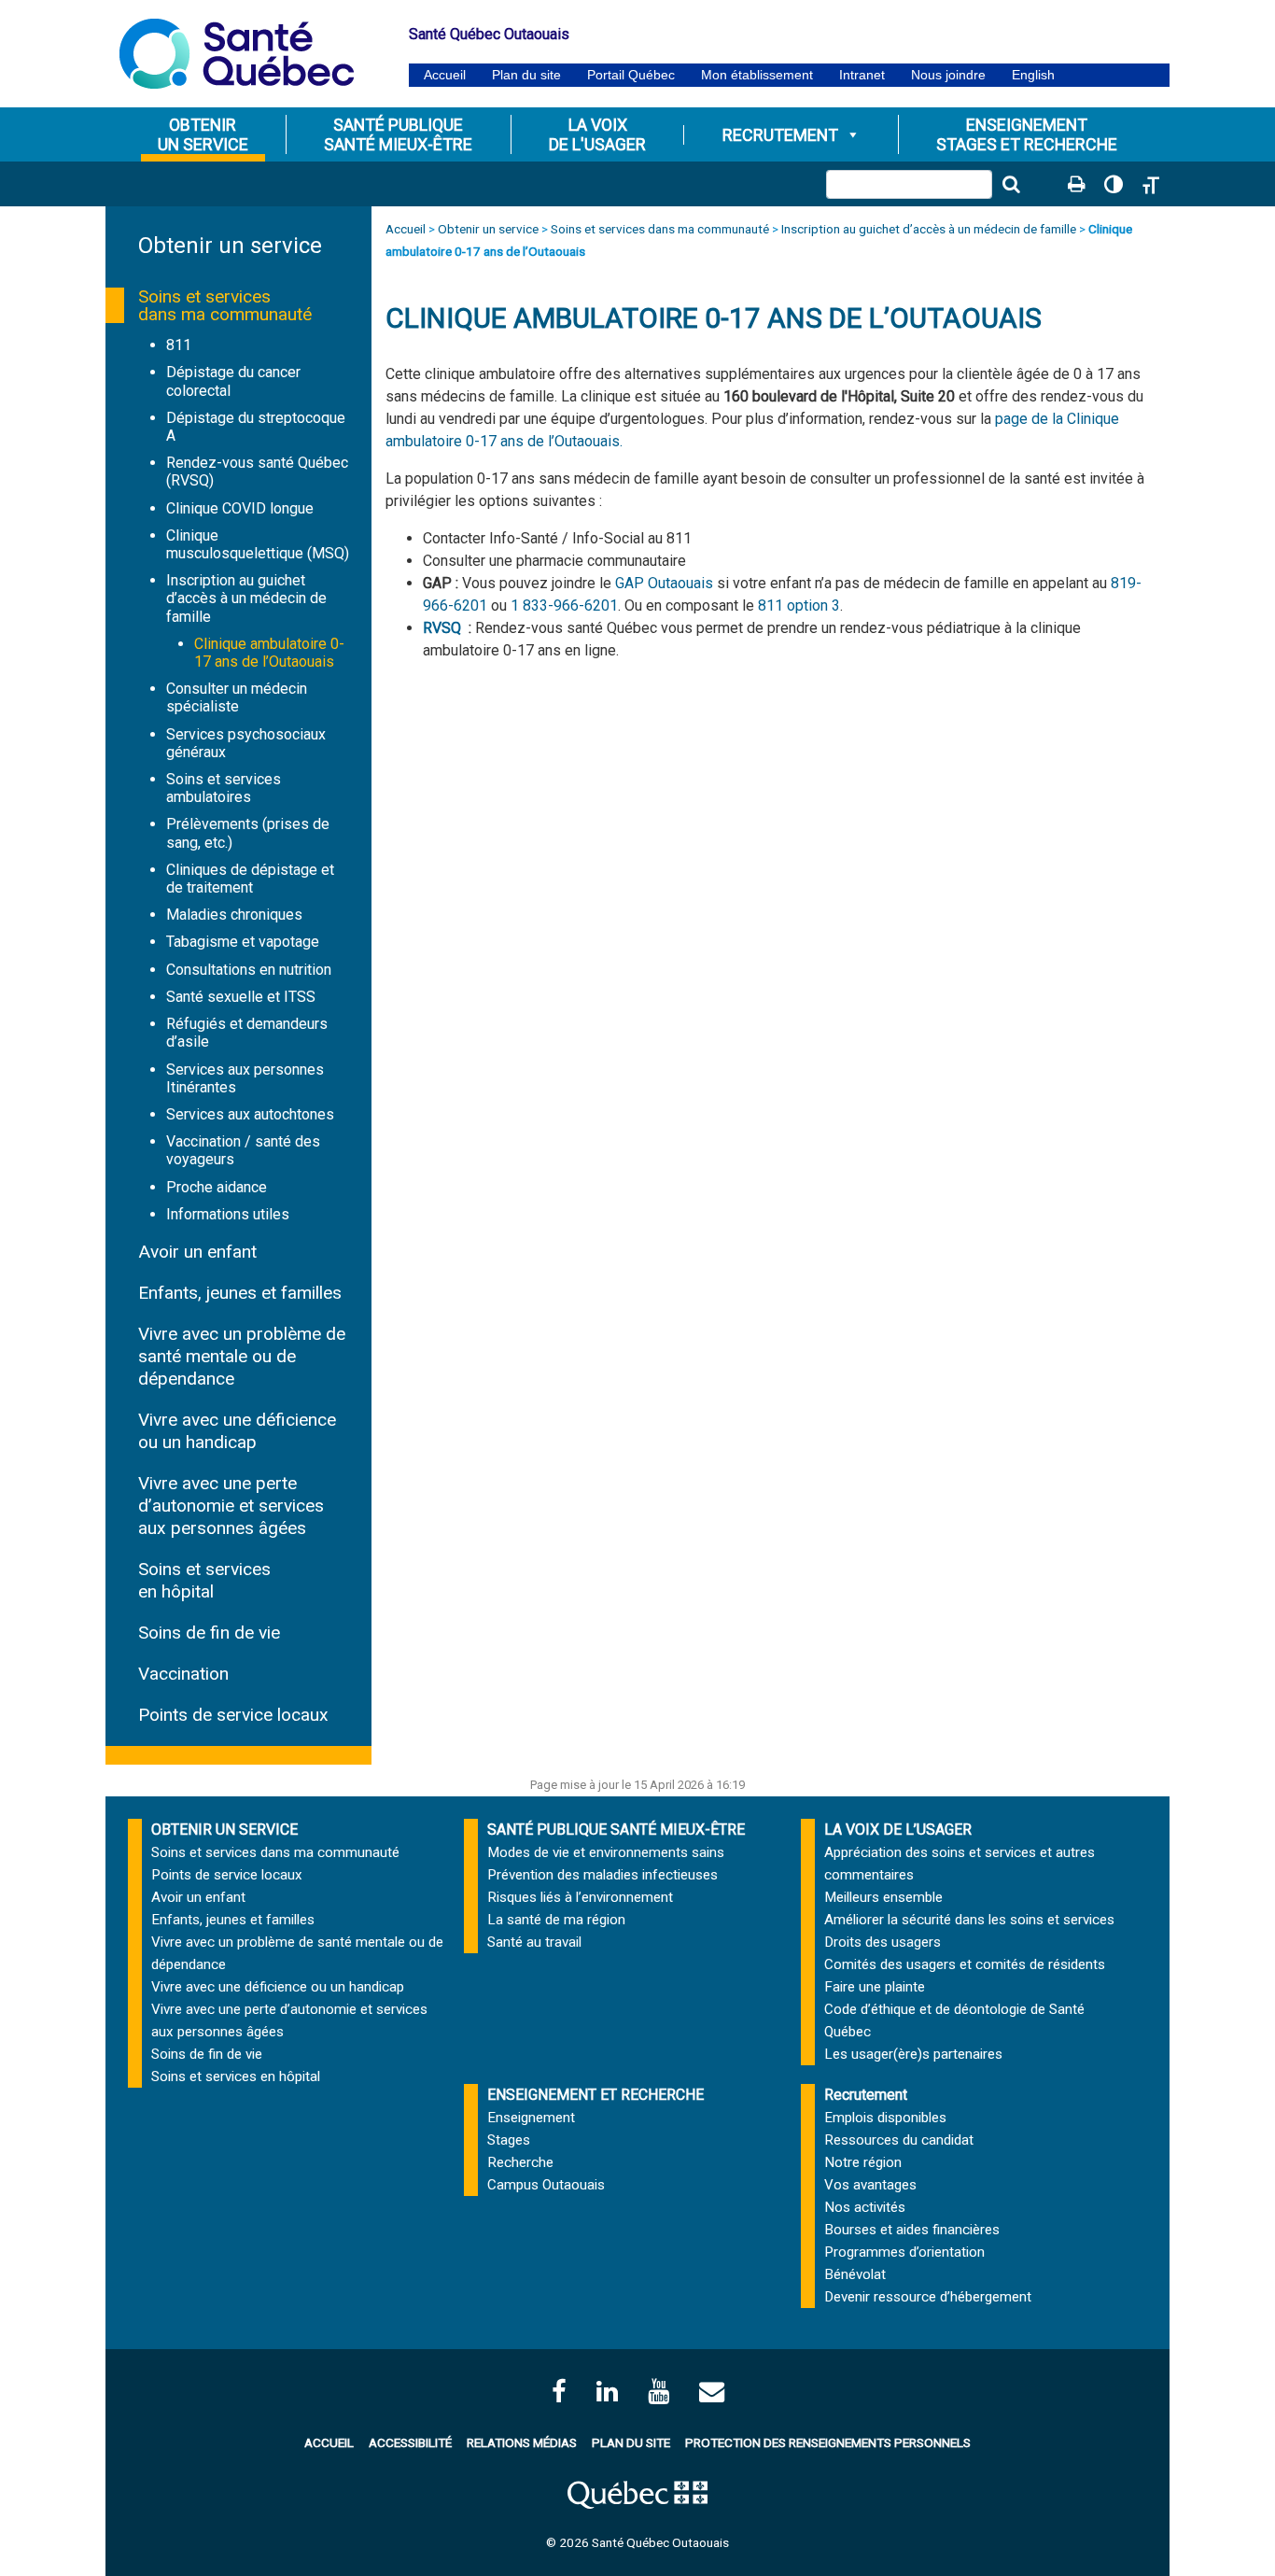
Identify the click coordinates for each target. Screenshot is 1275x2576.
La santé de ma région (556, 1920)
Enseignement (531, 2118)
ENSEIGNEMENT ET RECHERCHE (595, 2095)
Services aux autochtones (250, 1114)
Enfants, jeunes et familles (240, 1293)
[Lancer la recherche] (1011, 184)
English (1033, 75)
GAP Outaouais (664, 583)
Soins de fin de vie (209, 1633)
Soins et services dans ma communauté (225, 305)
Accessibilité (410, 2442)
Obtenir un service (230, 246)
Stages (509, 2140)
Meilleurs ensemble (883, 1897)
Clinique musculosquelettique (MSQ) (258, 544)
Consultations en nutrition (249, 970)
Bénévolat (855, 2274)
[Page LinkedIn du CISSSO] (607, 2392)
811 (179, 345)
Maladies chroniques (234, 915)
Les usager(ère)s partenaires (913, 2054)
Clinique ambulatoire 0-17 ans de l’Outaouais (269, 653)
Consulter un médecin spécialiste (237, 697)
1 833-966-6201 (564, 605)
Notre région (863, 2162)
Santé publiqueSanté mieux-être (398, 134)
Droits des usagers (883, 1942)
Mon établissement (757, 75)
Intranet (862, 75)
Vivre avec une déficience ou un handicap (237, 1431)
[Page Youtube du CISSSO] (659, 2392)
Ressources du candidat (899, 2140)
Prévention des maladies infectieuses (602, 1875)
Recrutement (780, 135)
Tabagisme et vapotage (243, 942)
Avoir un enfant (197, 1252)
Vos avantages (870, 2185)
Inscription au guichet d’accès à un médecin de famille (246, 598)
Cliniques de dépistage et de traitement (250, 879)
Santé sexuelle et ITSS (241, 997)
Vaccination (183, 1674)
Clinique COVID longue (240, 508)
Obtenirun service (203, 134)
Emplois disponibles (885, 2118)
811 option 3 (799, 605)
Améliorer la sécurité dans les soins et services (969, 1920)
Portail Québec (631, 75)
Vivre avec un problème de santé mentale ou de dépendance (242, 1356)
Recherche (520, 2162)
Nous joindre (948, 75)
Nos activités (865, 2207)
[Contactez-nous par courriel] (712, 2392)
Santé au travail (534, 1942)
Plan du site (526, 75)
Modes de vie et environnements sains (606, 1852)
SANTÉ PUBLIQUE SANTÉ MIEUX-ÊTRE (616, 1830)
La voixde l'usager (597, 134)
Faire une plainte (875, 1987)
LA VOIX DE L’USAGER (898, 1830)
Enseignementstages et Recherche (1027, 134)
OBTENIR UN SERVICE (224, 1830)
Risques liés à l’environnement (580, 1897)
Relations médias (522, 2442)
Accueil (445, 75)
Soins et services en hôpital (204, 1580)
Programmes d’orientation (904, 2252)
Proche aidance (217, 1187)
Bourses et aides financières (912, 2230)
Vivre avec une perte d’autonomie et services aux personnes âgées (231, 1506)
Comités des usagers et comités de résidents (965, 1964)
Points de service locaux (233, 1715)
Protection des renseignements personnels (828, 2442)
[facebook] (559, 2392)
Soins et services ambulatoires (224, 788)
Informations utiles (228, 1214)
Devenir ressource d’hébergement (928, 2297)
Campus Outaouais (546, 2185)
